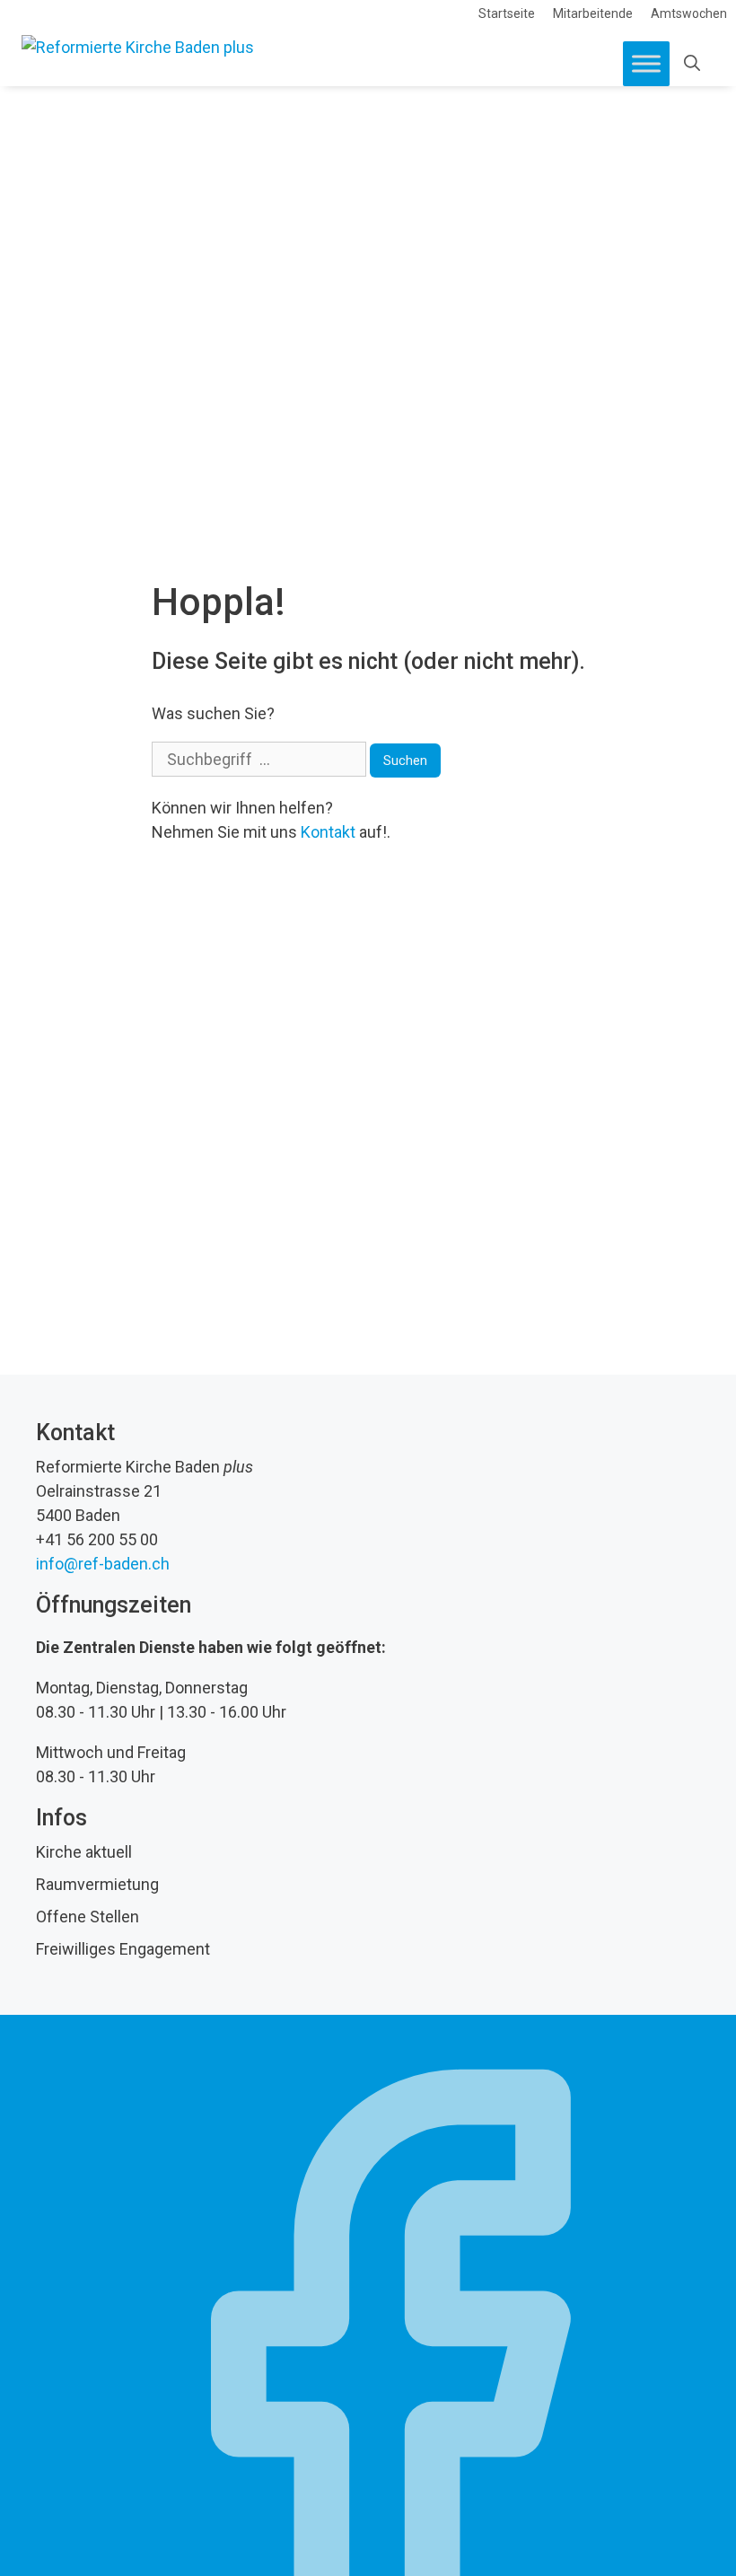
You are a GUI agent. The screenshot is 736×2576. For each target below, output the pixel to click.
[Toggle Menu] (646, 63)
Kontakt (328, 832)
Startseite (507, 13)
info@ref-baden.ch (103, 1564)
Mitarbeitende (593, 13)
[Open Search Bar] (692, 64)
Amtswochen (689, 13)
